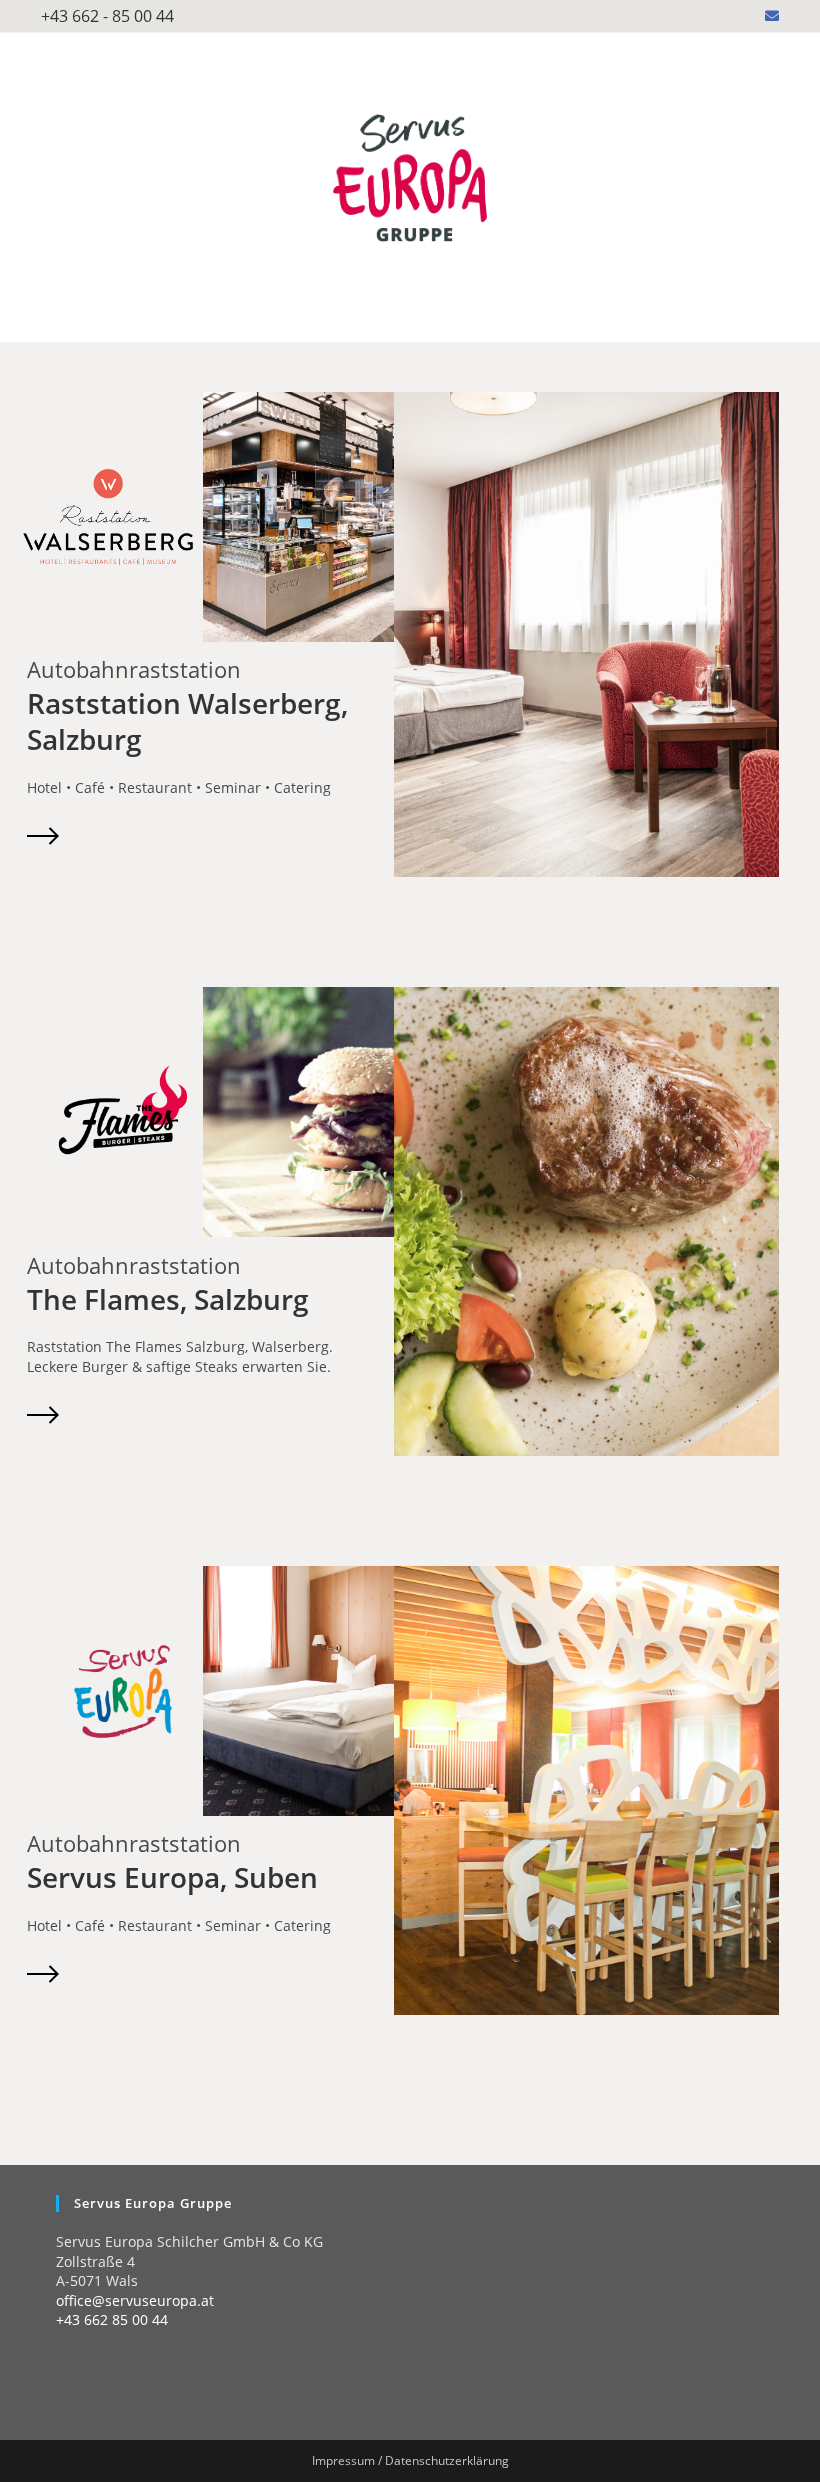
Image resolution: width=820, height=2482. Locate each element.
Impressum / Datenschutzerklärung (410, 2460)
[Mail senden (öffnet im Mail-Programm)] (769, 16)
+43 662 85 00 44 (112, 2319)
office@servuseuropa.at (135, 2300)
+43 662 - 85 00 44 (107, 16)
